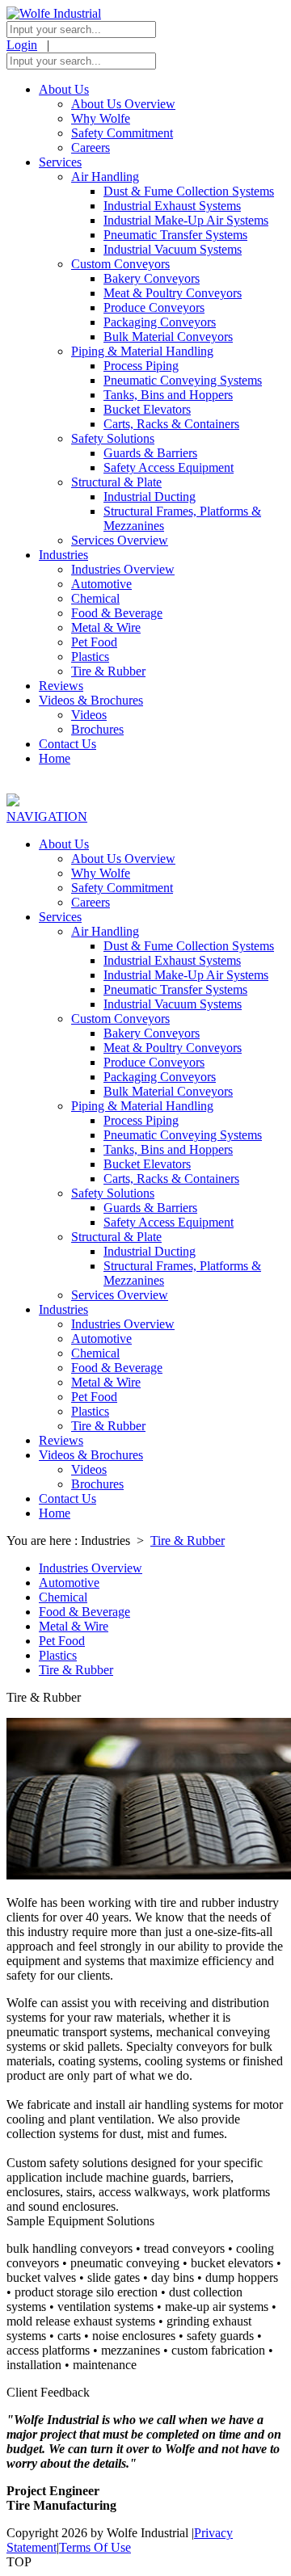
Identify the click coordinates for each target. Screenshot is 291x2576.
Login (22, 45)
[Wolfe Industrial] (54, 13)
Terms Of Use (95, 2547)
